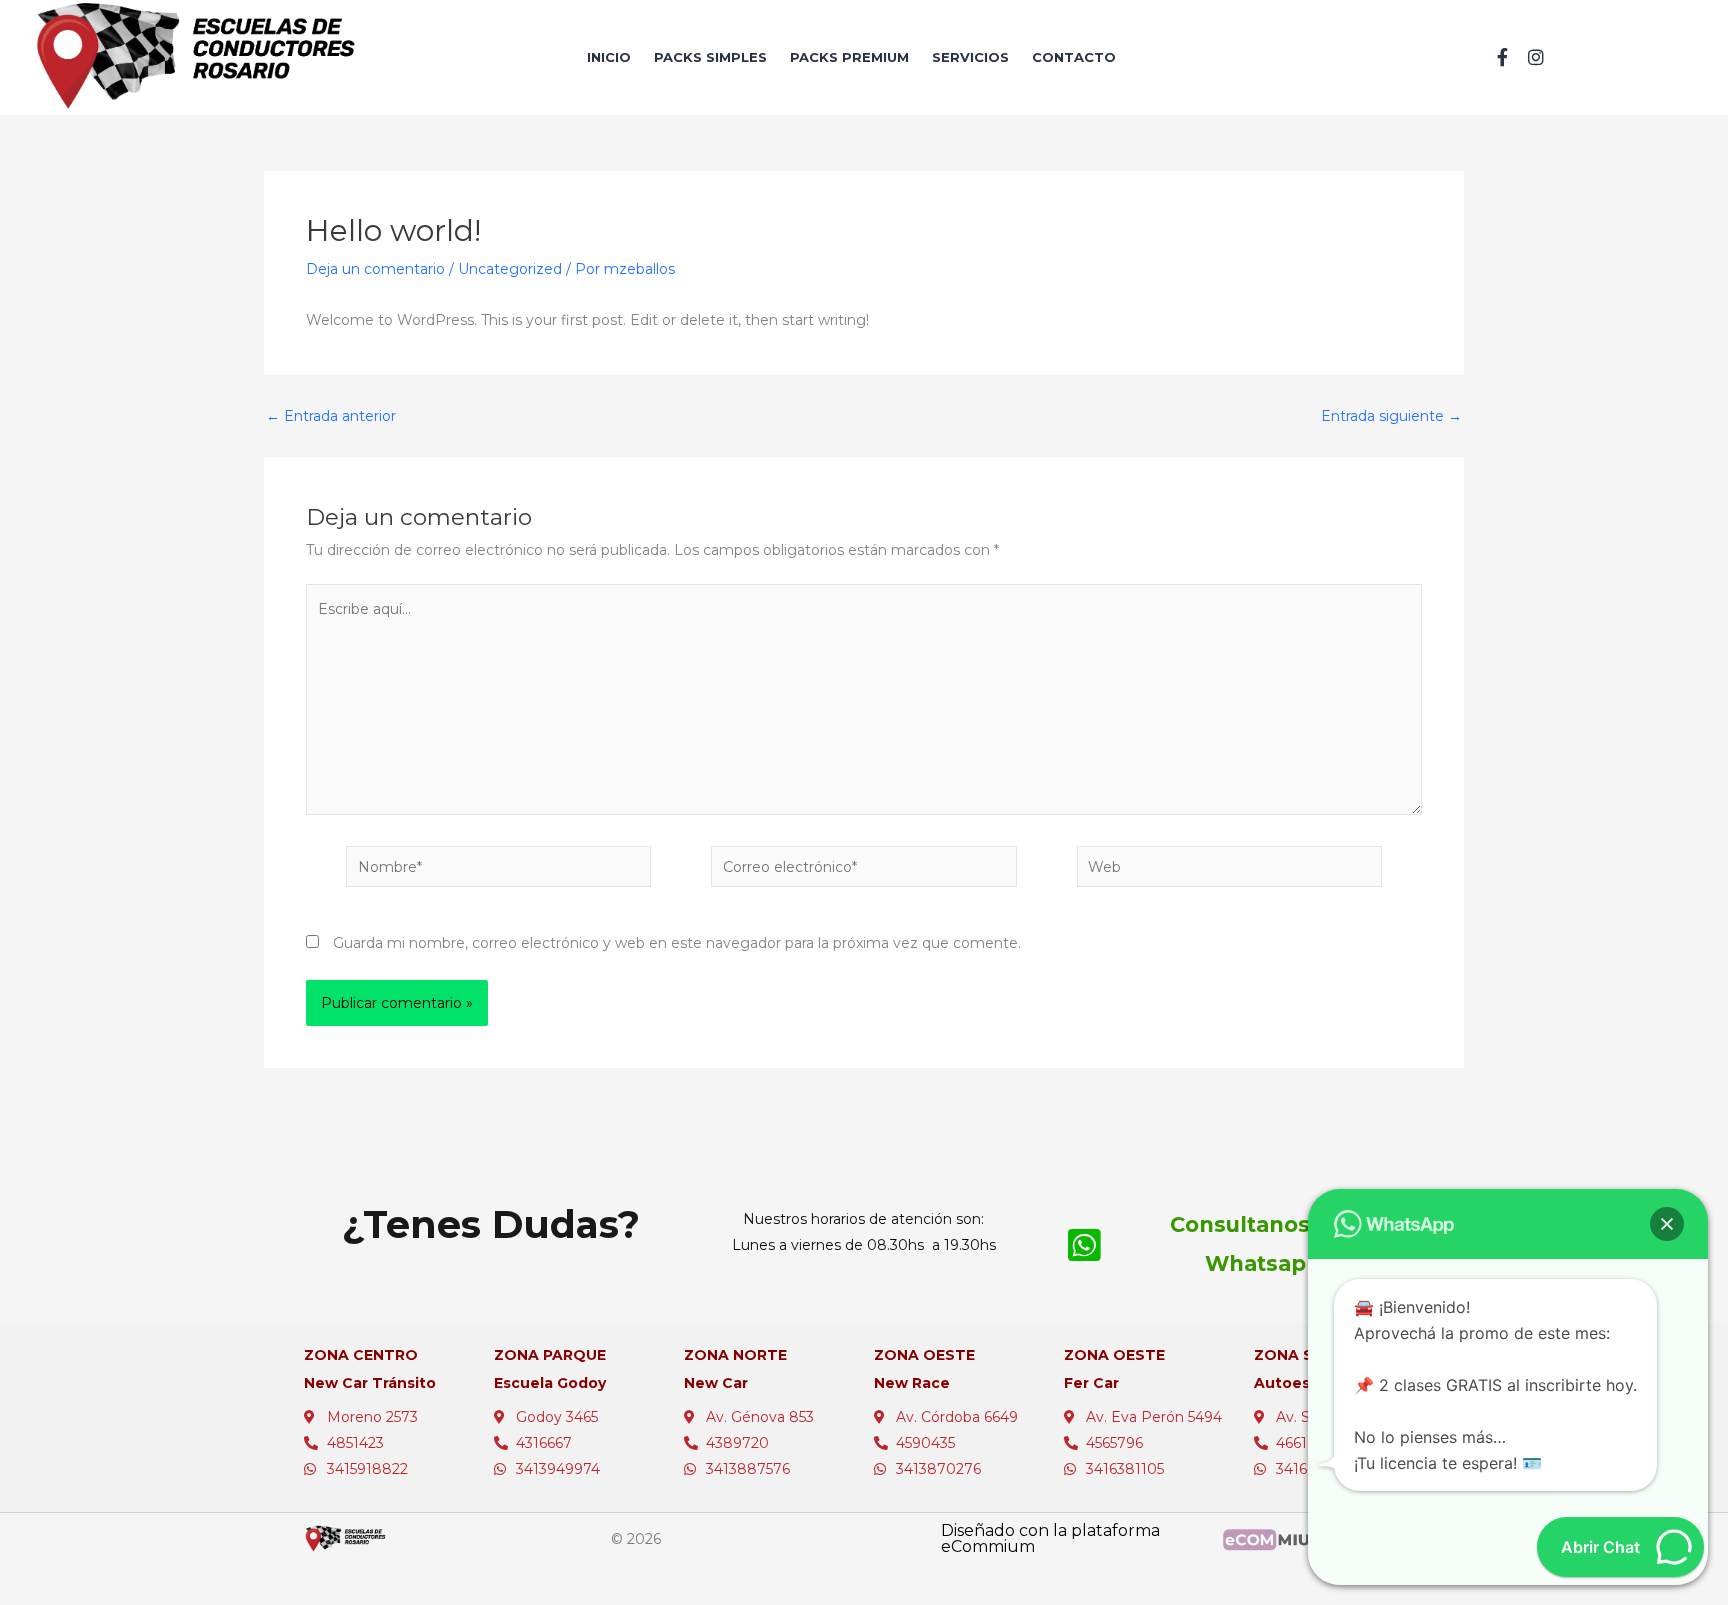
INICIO (609, 57)
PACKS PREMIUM (849, 57)
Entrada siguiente (1391, 416)
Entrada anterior (331, 416)
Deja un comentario (375, 269)
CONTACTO (1074, 57)
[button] (1667, 1224)
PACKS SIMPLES (710, 57)
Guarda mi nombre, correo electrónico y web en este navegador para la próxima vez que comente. (677, 943)
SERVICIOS (970, 57)
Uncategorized (510, 269)
